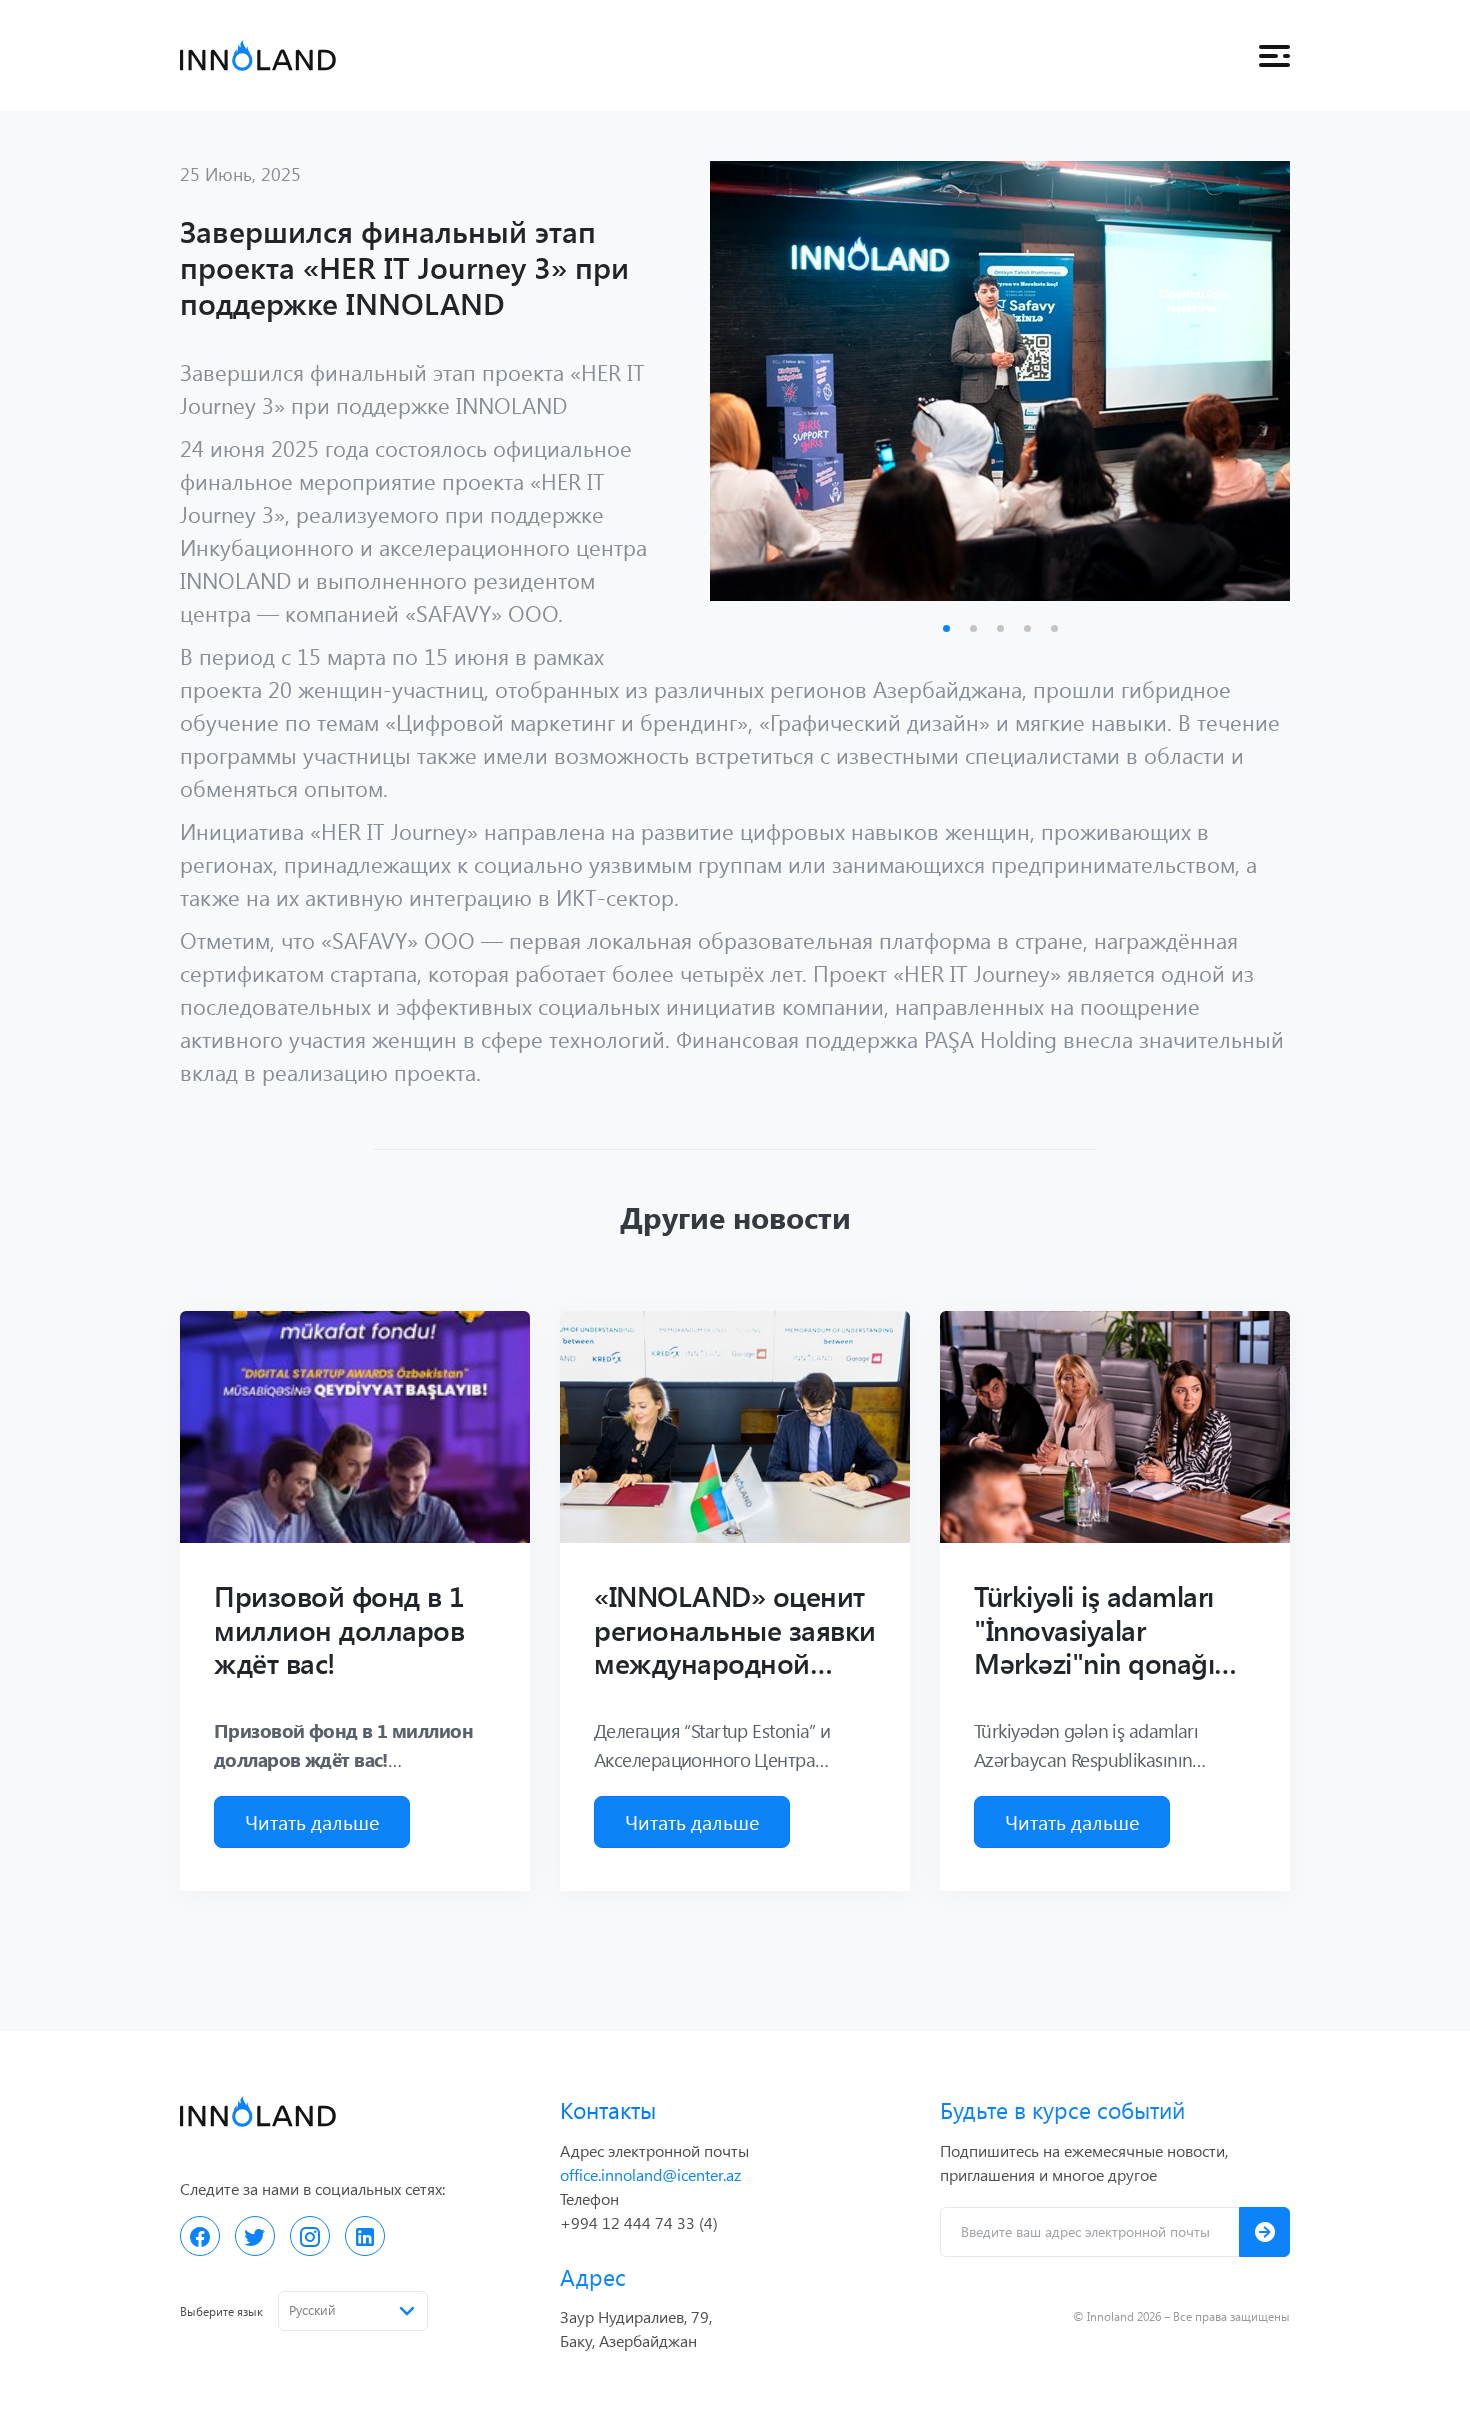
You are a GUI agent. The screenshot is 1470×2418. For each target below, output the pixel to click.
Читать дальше (312, 1821)
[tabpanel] (1000, 381)
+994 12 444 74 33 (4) (639, 2222)
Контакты (608, 2109)
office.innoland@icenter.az (650, 2174)
